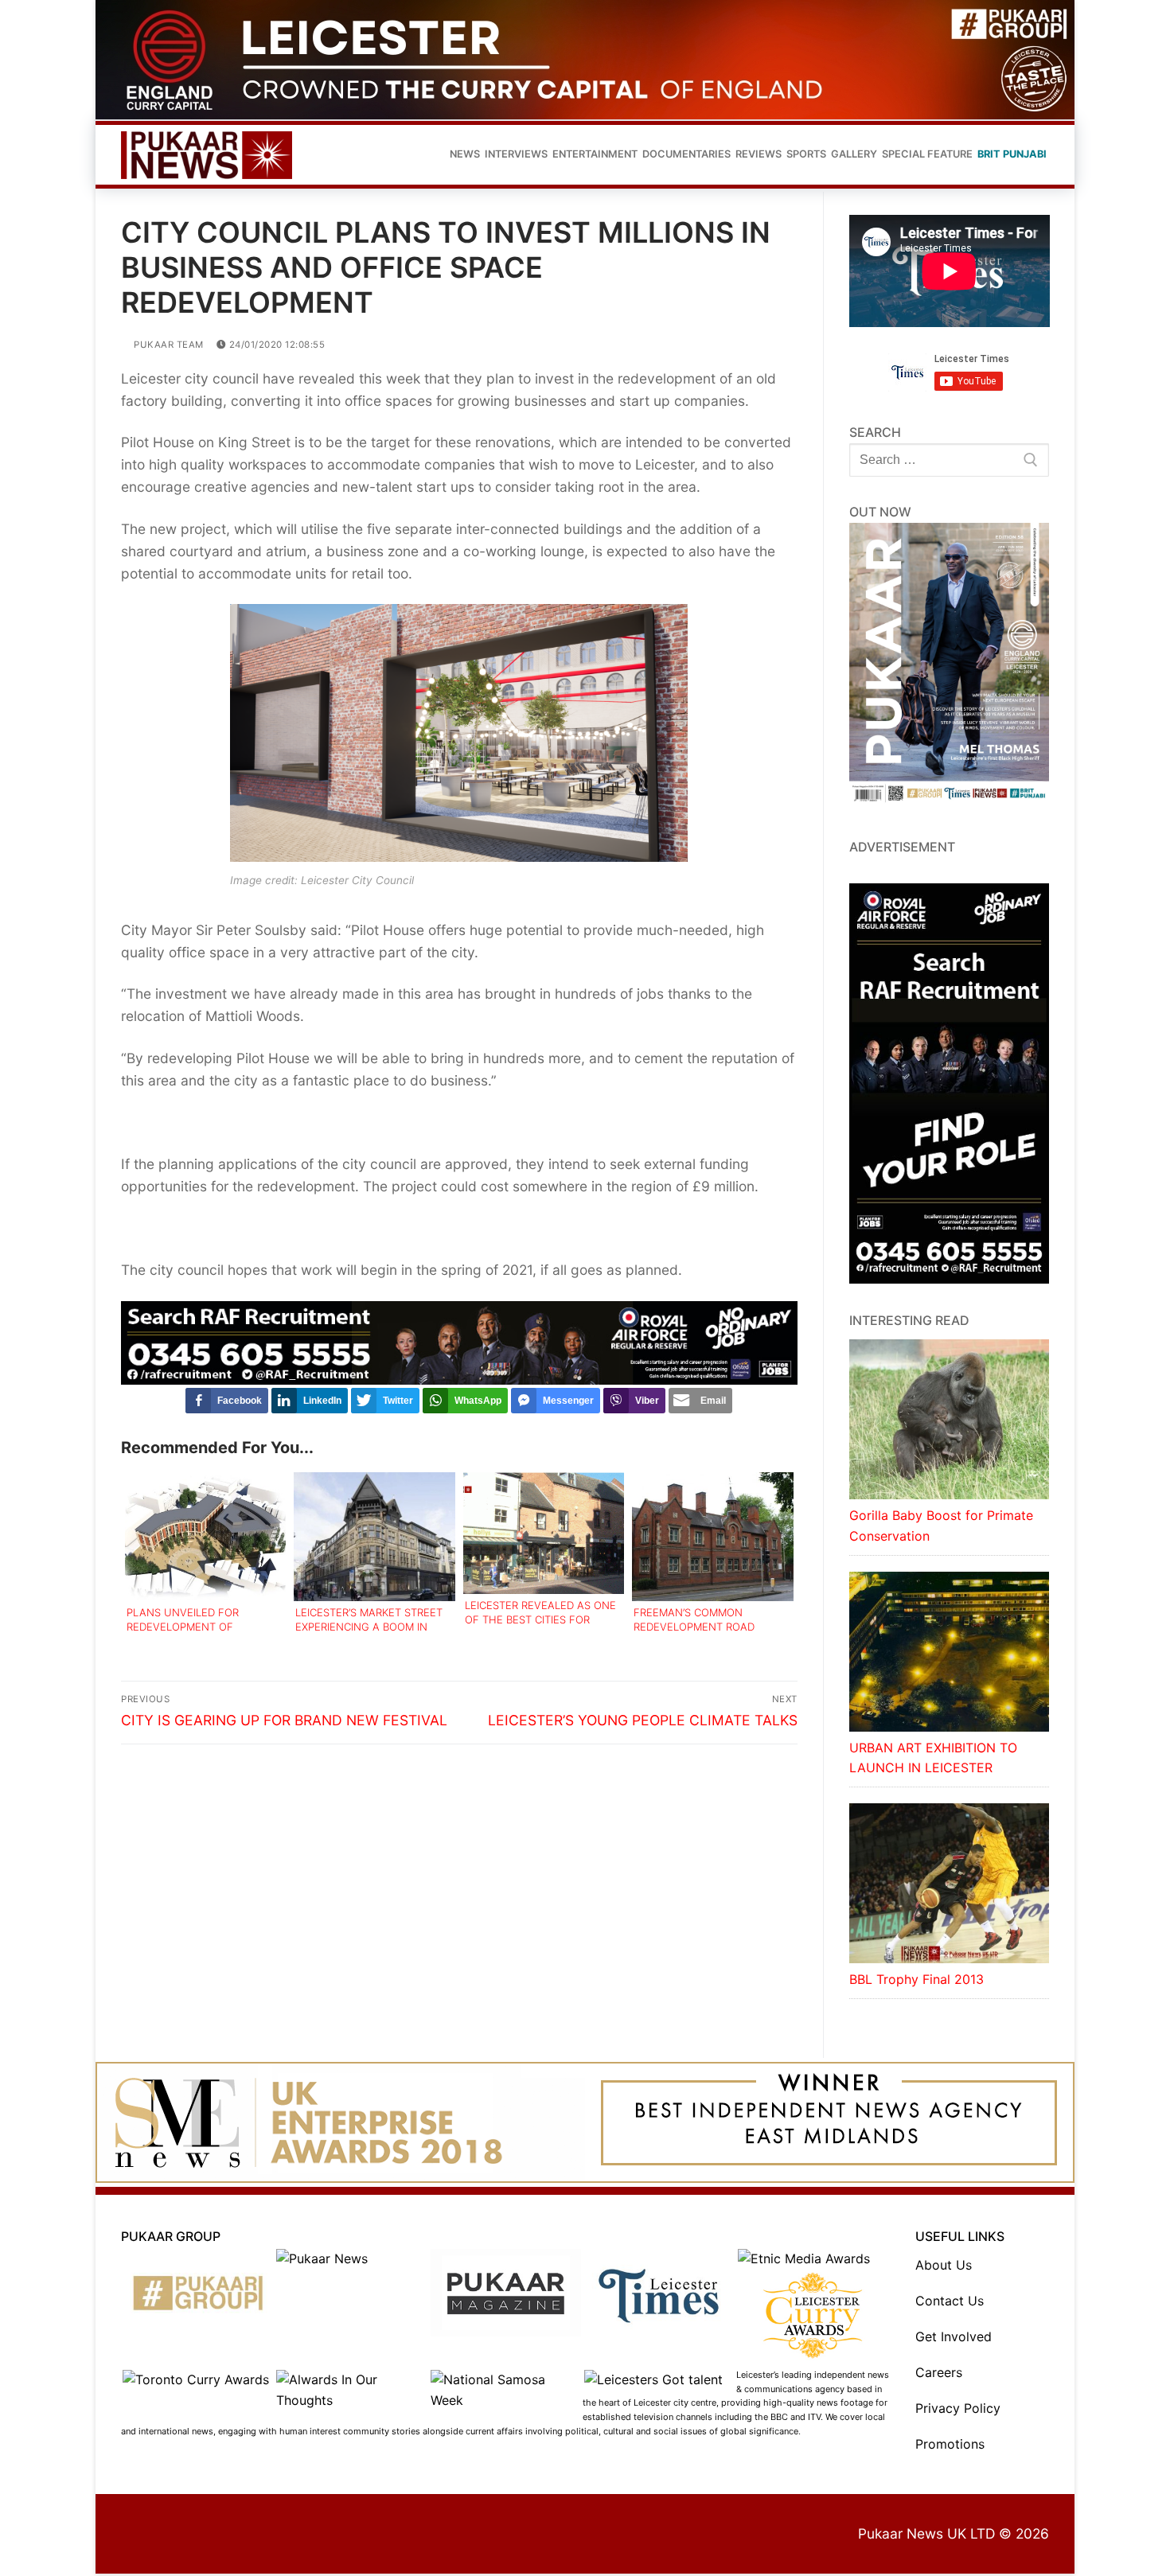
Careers (939, 2374)
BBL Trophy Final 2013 (916, 1981)
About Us (944, 2266)
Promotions (950, 2445)
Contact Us (950, 2302)
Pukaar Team (168, 346)
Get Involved (954, 2338)
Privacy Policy (958, 2410)
